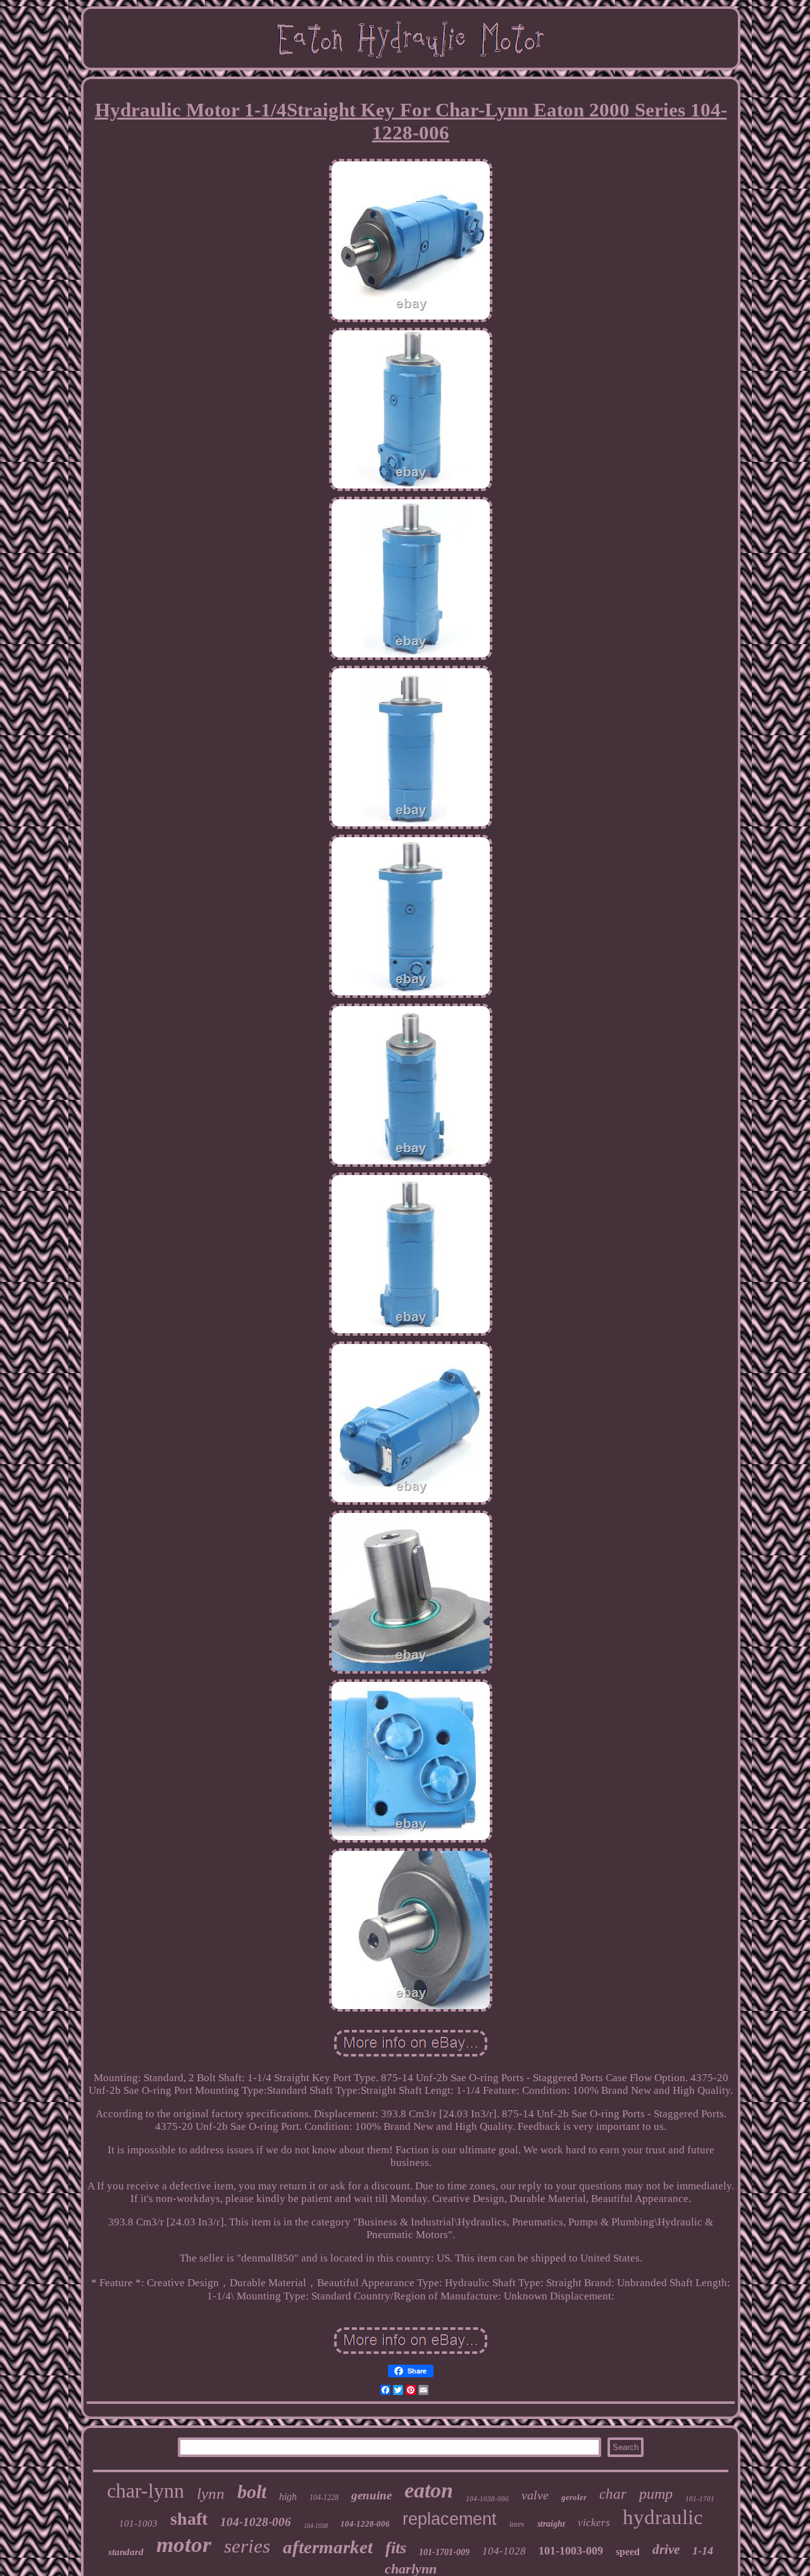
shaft (189, 2519)
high (288, 2497)
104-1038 (316, 2526)
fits (396, 2548)
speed (628, 2552)
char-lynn (146, 2491)
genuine (371, 2495)
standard (126, 2552)
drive (666, 2549)
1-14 (703, 2551)
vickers (594, 2523)
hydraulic (663, 2517)
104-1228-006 (365, 2524)
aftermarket (328, 2547)
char (613, 2494)
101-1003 (138, 2523)
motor (184, 2545)
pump (656, 2494)
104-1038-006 (487, 2499)
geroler (574, 2497)
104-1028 (504, 2551)
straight (551, 2524)
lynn (211, 2493)
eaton (429, 2490)
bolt (252, 2492)
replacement (450, 2519)
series (247, 2546)
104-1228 (324, 2498)
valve (535, 2495)
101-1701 (700, 2499)
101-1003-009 (571, 2551)
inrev (517, 2524)
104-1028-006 (256, 2522)
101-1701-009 (444, 2552)
